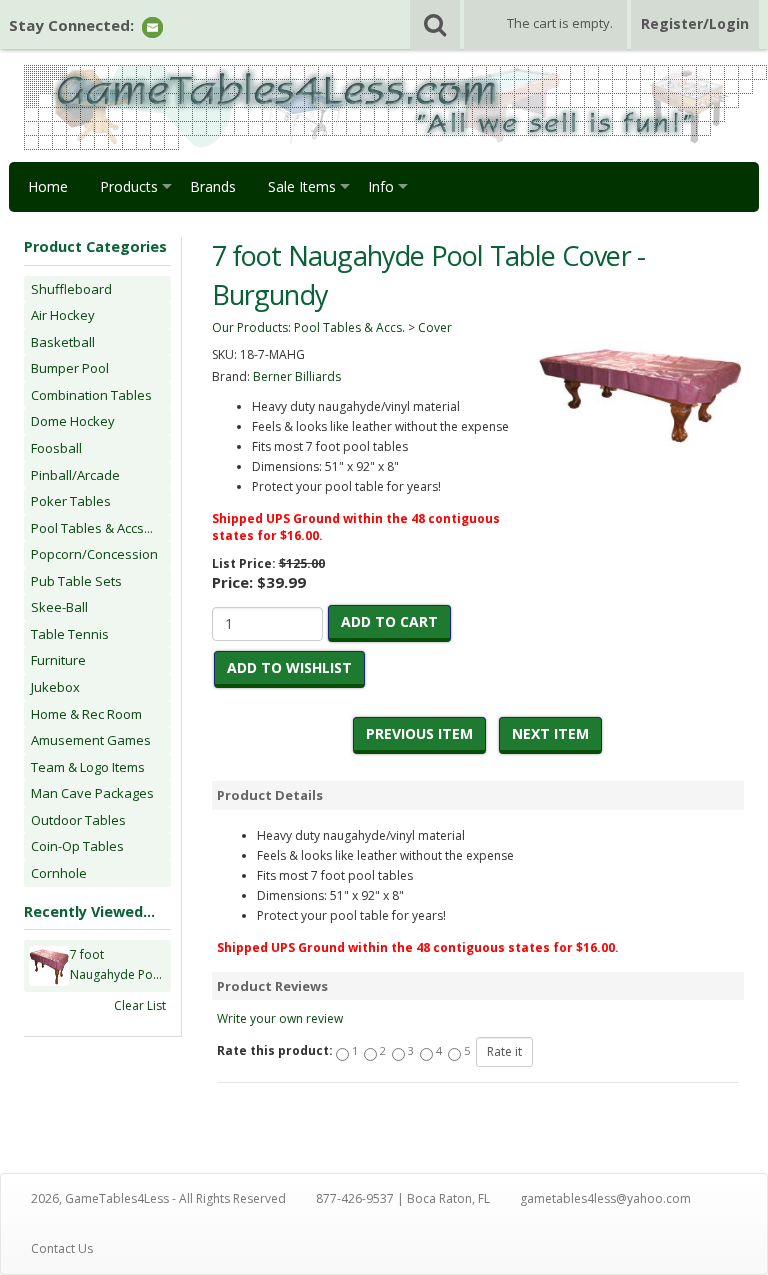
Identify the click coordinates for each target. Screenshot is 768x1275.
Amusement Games (91, 740)
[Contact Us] (152, 26)
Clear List (140, 1005)
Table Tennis (70, 634)
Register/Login (695, 23)
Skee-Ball (59, 607)
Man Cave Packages (92, 793)
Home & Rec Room (86, 714)
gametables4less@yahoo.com (605, 1198)
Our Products (250, 327)
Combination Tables (91, 395)
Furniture (58, 660)
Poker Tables (71, 501)
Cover (435, 327)
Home (48, 186)
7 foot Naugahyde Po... (116, 964)
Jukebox (55, 687)
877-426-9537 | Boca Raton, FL (403, 1198)
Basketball (63, 342)
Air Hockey (63, 315)
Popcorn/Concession (94, 554)
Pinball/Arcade (75, 475)
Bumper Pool (70, 368)
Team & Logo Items (88, 767)
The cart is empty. (560, 23)
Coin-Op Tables (77, 846)
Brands (213, 186)
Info (381, 186)
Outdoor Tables (78, 820)
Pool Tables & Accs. (349, 327)
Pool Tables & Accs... (92, 528)
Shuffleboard (71, 289)
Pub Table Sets (76, 581)
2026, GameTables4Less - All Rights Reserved (158, 1198)
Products (129, 186)
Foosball (56, 448)
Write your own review (280, 1018)
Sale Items (302, 186)
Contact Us (62, 1248)
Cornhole (59, 873)
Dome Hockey (73, 421)
